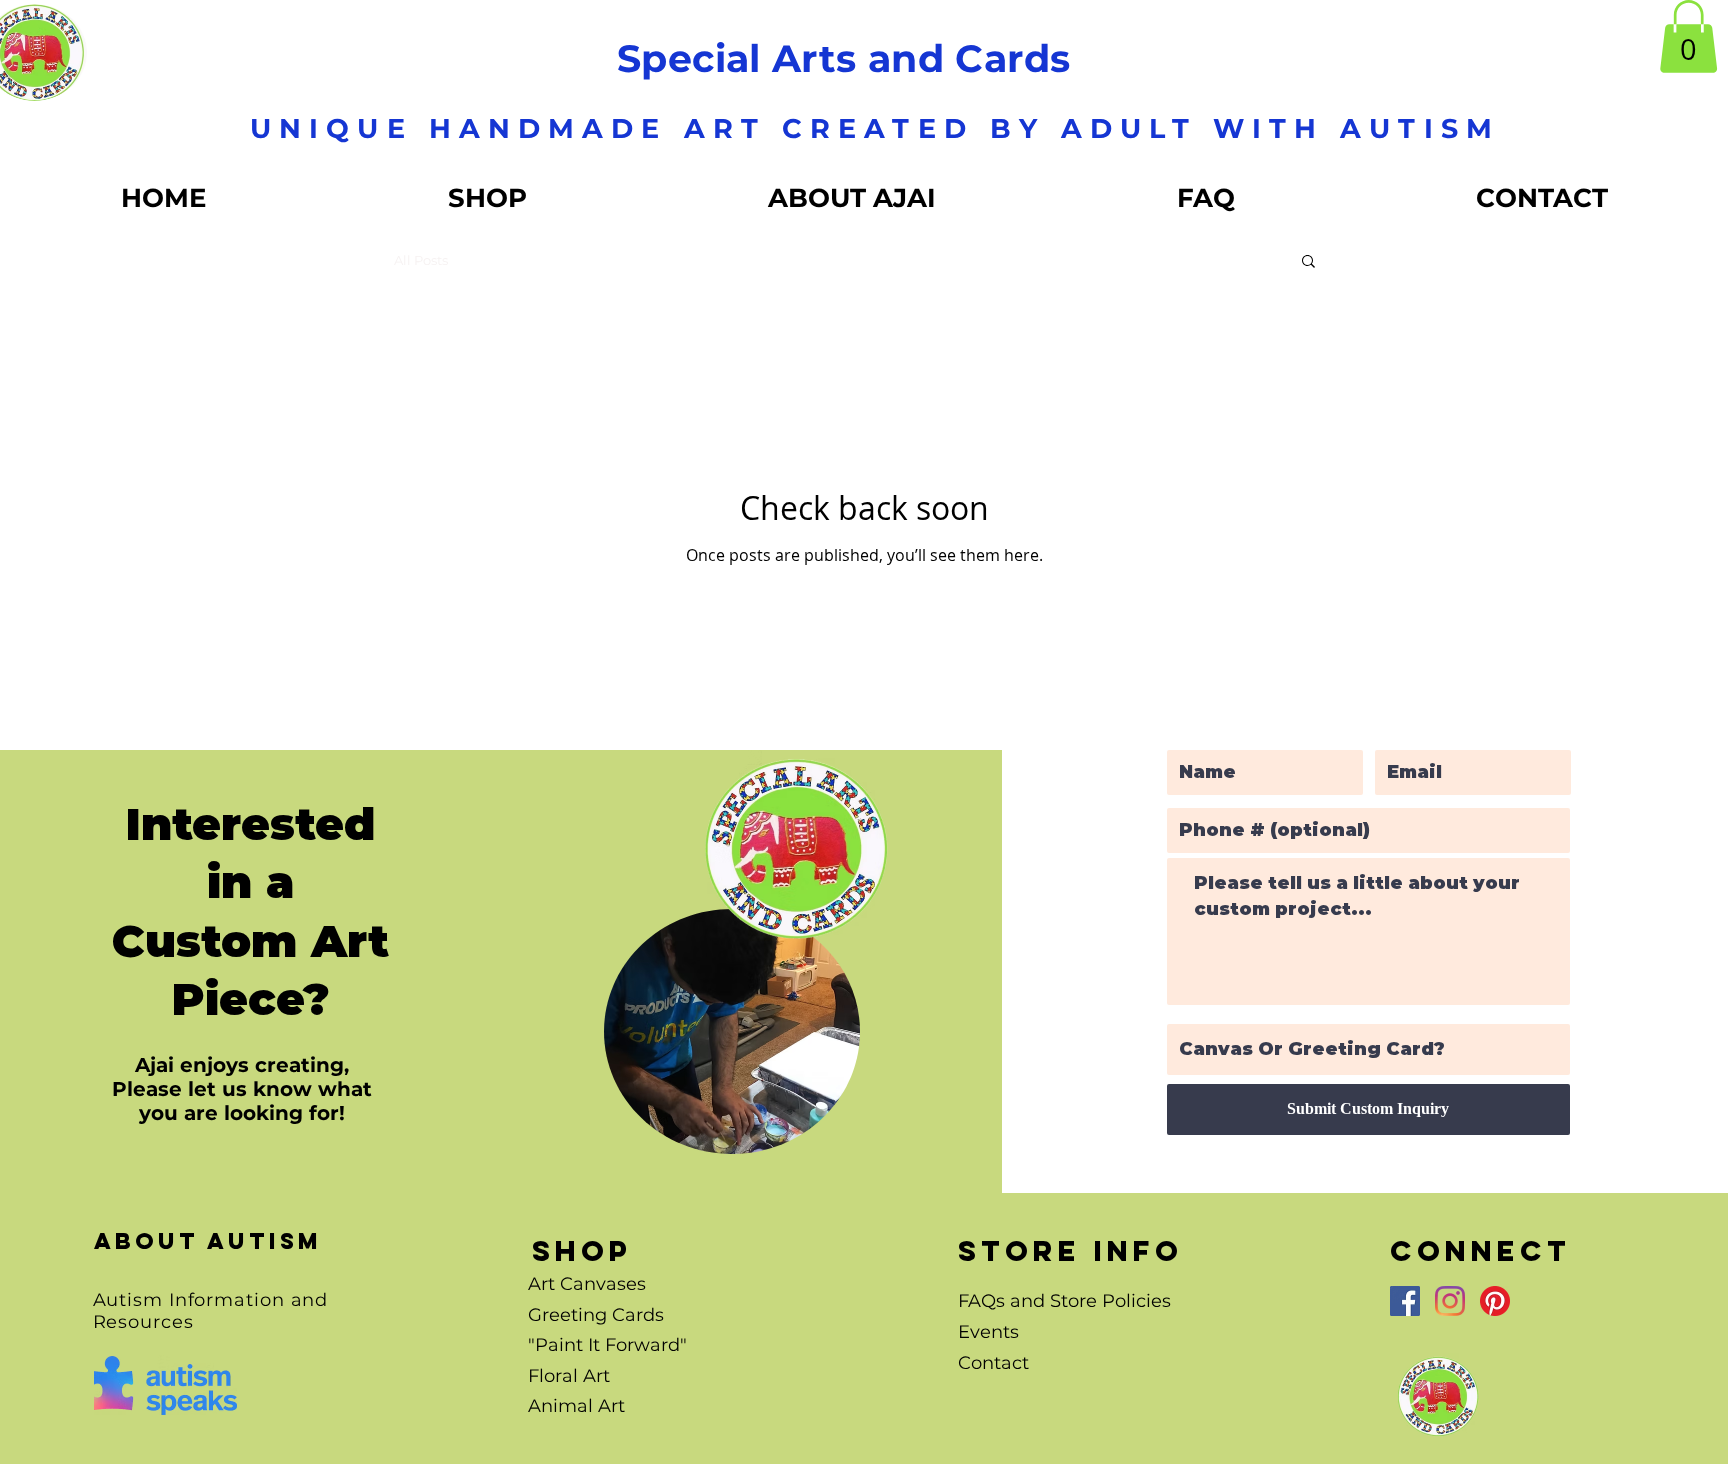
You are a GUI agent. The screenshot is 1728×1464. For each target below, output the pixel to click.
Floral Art (569, 1376)
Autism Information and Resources (211, 1311)
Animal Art (576, 1406)
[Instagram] (1450, 1301)
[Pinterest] (1495, 1301)
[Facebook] (1405, 1301)
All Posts (421, 260)
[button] (1688, 36)
